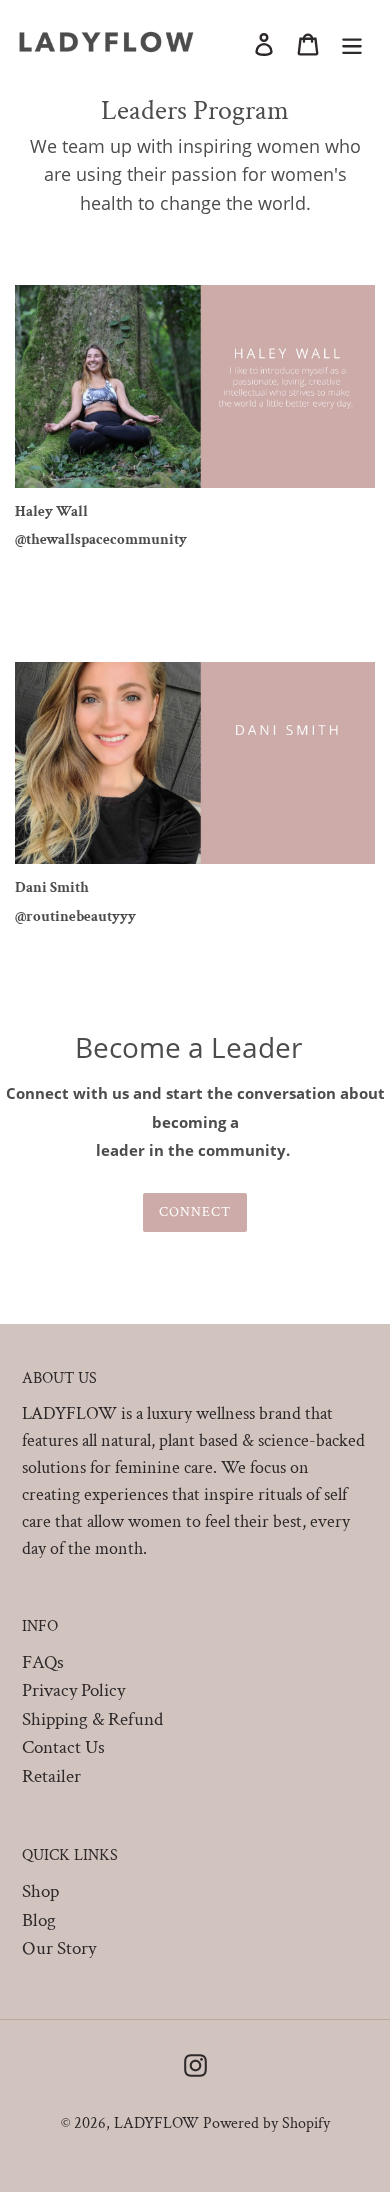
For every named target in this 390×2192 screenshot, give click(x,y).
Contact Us (63, 1747)
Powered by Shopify (266, 2123)
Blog (39, 1920)
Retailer (51, 1776)
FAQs (43, 1662)
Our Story (59, 1948)
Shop (40, 1891)
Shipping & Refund (92, 1719)
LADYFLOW (156, 2123)
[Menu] (352, 44)
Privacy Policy (73, 1690)
